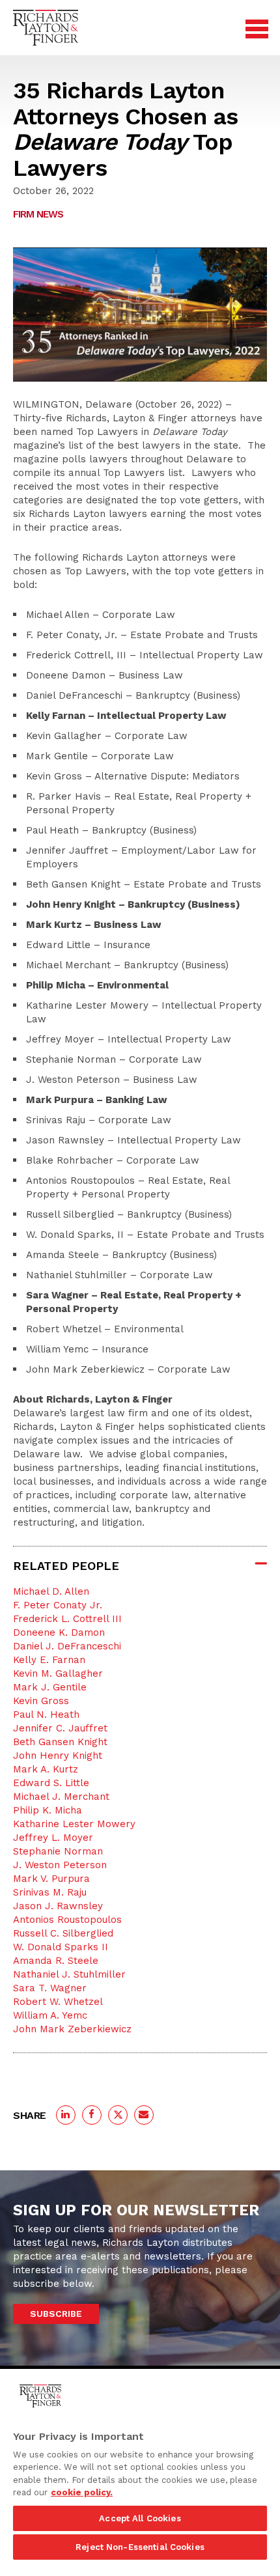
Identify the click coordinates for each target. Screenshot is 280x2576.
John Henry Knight (58, 1756)
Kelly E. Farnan (49, 1660)
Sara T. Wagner (50, 1988)
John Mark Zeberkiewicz (72, 2029)
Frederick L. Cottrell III (67, 1619)
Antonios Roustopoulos (67, 1920)
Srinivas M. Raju (50, 1892)
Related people (66, 1566)
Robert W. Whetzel (58, 2002)
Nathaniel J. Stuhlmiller (69, 1974)
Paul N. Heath (46, 1715)
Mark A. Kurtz (46, 1769)
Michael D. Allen (51, 1591)
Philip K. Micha (48, 1810)
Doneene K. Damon (59, 1632)
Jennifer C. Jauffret (60, 1728)
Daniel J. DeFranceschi (67, 1646)
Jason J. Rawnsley (58, 1906)
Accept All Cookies (140, 2518)
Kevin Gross (41, 1701)
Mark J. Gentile (50, 1687)
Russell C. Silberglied (63, 1933)
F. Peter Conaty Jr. (58, 1605)
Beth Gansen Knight (60, 1742)
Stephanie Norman (58, 1851)
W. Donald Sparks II (61, 1947)
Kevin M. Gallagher (58, 1673)
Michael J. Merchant (61, 1797)
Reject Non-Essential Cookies (140, 2547)
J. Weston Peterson (60, 1865)
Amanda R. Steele (56, 1961)
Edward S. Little (51, 1783)
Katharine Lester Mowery (74, 1824)
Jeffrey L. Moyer (53, 1838)
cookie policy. (82, 2492)
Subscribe (56, 2314)
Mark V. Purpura (51, 1879)
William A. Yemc (50, 2015)
